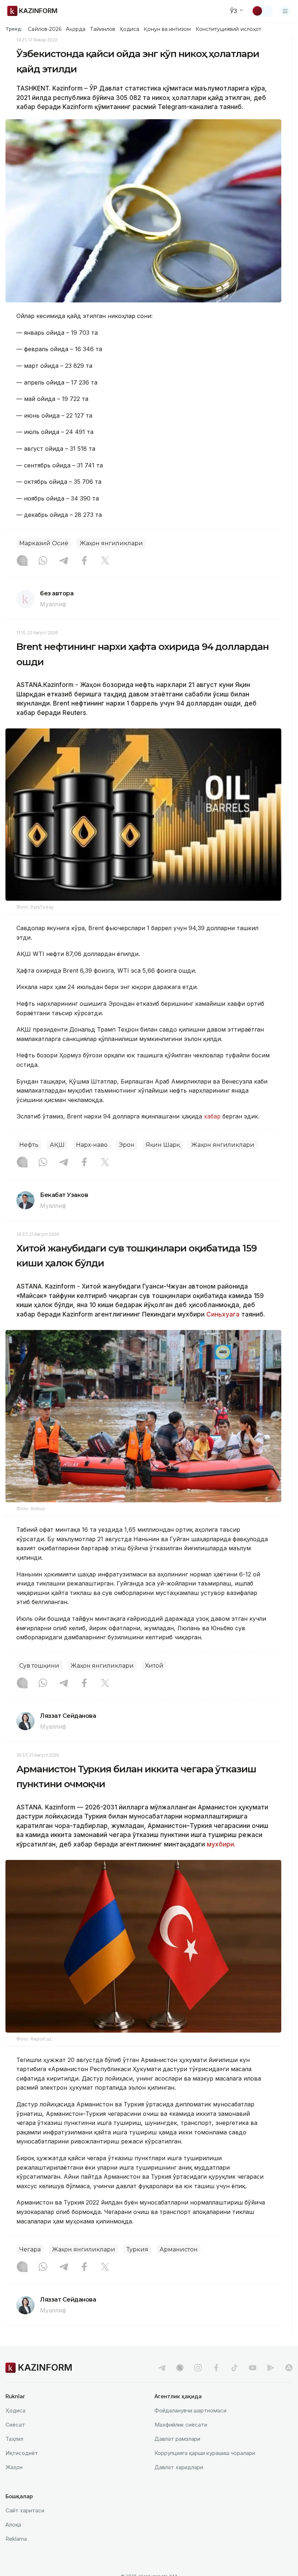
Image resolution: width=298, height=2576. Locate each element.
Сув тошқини (39, 1666)
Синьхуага (223, 1314)
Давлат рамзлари (177, 2439)
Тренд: (14, 29)
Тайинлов (103, 29)
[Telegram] (64, 561)
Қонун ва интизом (167, 29)
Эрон (127, 1145)
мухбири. (221, 1844)
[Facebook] (84, 561)
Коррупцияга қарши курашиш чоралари (205, 2453)
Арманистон (179, 2249)
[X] (105, 561)
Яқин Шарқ (163, 1145)
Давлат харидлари (179, 2467)
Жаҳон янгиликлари (111, 543)
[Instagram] (22, 561)
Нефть (29, 1145)
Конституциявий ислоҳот (228, 29)
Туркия (137, 2249)
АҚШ (57, 1145)
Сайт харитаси (25, 2510)
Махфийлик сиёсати (181, 2425)
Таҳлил (14, 2439)
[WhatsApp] (43, 561)
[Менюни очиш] (285, 11)
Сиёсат (15, 2425)
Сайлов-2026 (45, 29)
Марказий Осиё (44, 543)
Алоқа (13, 2525)
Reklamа (16, 2539)
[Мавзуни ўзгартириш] (262, 11)
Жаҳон (14, 2467)
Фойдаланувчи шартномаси (190, 2410)
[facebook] (216, 2368)
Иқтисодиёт (22, 2453)
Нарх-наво (92, 1145)
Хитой (154, 1666)
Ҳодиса (129, 29)
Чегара (30, 2249)
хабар (213, 1116)
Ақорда (76, 29)
